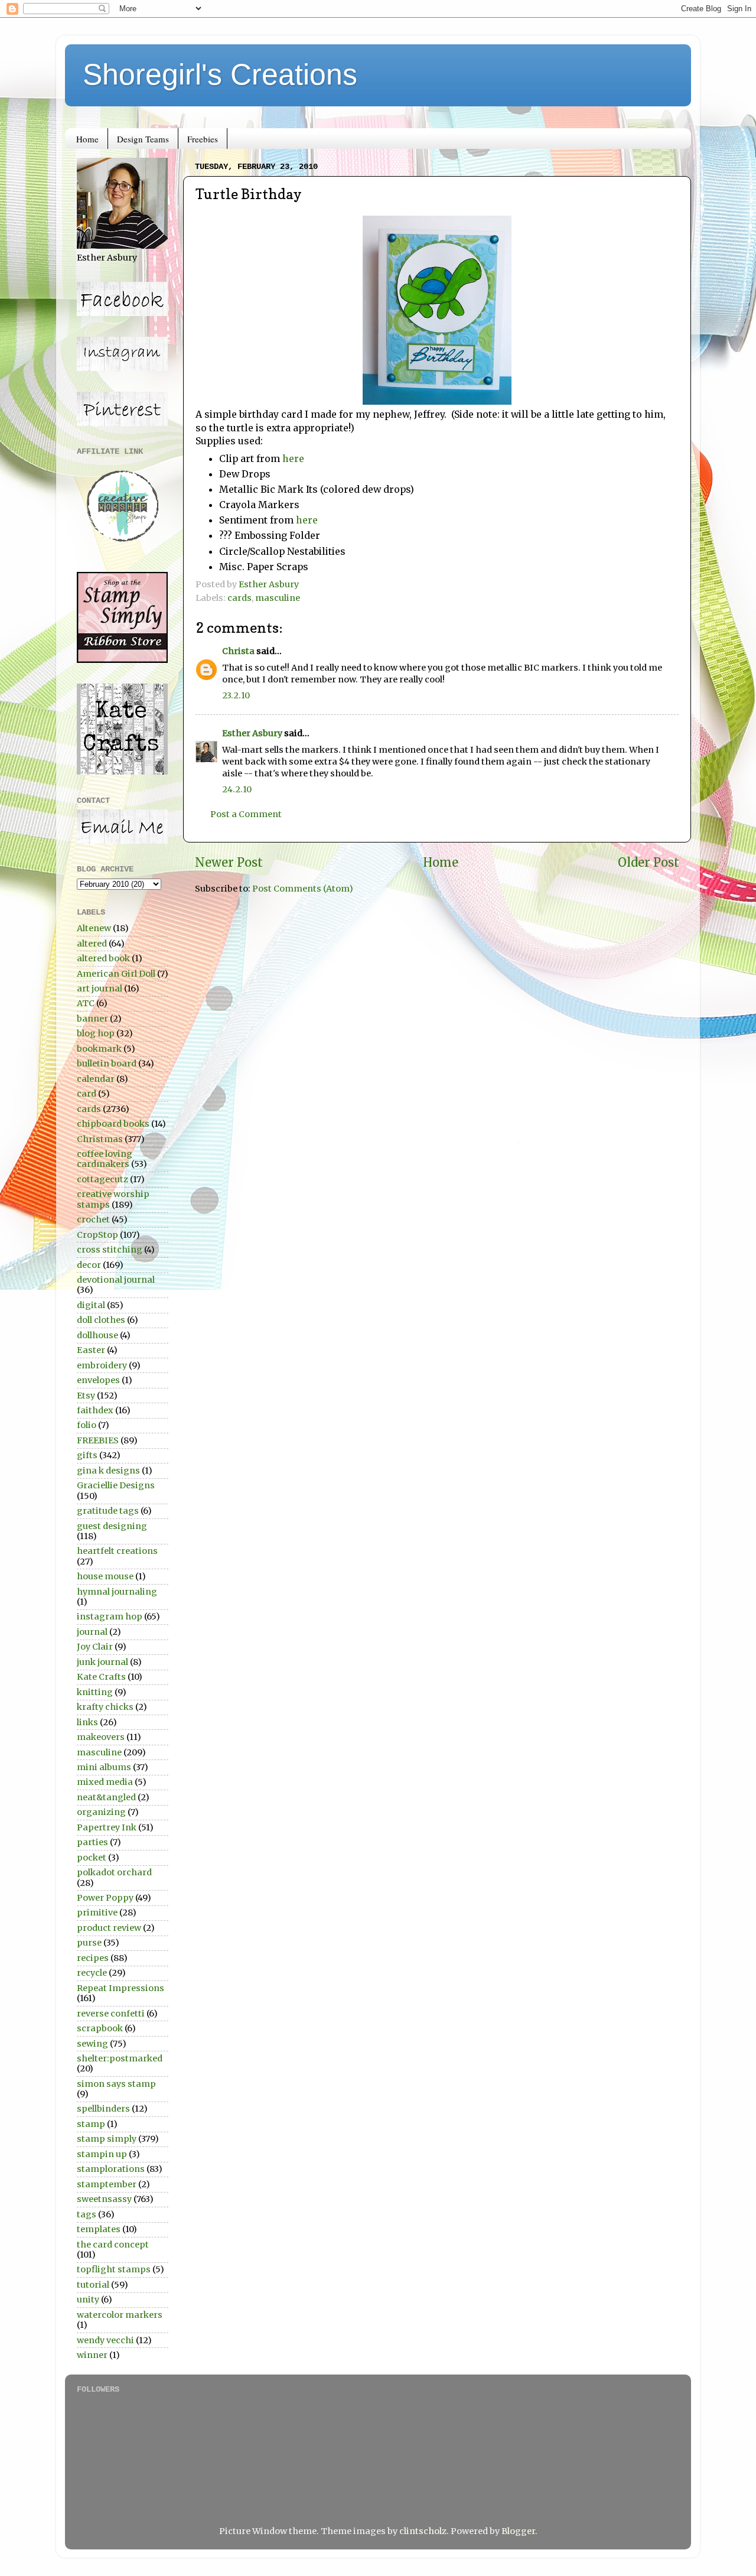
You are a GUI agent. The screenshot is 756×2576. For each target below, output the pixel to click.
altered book (103, 958)
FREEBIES (98, 1440)
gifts (87, 1455)
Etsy (86, 1396)
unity (88, 2299)
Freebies (203, 139)
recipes (93, 1958)
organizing (101, 1812)
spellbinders (103, 2109)
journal (92, 1632)
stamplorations (111, 2169)
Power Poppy (105, 1898)
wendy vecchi (105, 2340)
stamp (91, 2124)
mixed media (105, 1782)
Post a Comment (246, 814)
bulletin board (107, 1063)
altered (92, 944)
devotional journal (116, 1280)
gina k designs (108, 1471)
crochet (93, 1219)
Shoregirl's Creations (220, 74)
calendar (96, 1079)
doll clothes (101, 1320)
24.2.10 (237, 789)
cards (239, 598)
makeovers (101, 1737)
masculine (278, 598)
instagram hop (110, 1616)
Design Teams (143, 139)
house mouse (105, 1576)
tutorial (93, 2285)
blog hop (96, 1033)
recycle (92, 1973)
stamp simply (107, 2139)
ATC (86, 1003)
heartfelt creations (117, 1551)
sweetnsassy (104, 2199)
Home (87, 139)
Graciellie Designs (116, 1485)
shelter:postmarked (120, 2058)
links (87, 1722)
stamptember (107, 2184)
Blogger (518, 2531)
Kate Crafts (101, 1677)
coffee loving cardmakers (105, 1159)
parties (92, 1842)
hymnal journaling (117, 1592)
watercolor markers (120, 2315)
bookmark (99, 1049)
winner (92, 2355)
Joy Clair (95, 1647)
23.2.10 (236, 695)
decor (89, 1265)
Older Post (649, 863)
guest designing (112, 1526)
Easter (91, 1350)
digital (91, 1305)
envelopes (98, 1380)
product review (109, 1928)
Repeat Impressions (120, 1988)
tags (87, 2214)
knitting (95, 1692)
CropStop (97, 1235)
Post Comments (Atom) (303, 889)
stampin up (102, 2154)
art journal (100, 988)
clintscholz (423, 2531)
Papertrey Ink (107, 1827)
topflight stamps (114, 2269)
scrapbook (100, 2028)
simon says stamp (116, 2084)
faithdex (95, 1410)
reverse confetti (111, 2014)
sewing (92, 2044)
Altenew (94, 928)
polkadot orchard (114, 1872)
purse (89, 1943)
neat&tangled (106, 1797)
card (87, 1094)
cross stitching (110, 1250)
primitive (97, 1913)
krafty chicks (105, 1707)
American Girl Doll (116, 974)
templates (99, 2229)
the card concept (113, 2245)
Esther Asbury (252, 733)
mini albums (104, 1767)
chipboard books (113, 1124)
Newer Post (229, 863)
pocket (92, 1858)
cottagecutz (102, 1179)
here (293, 458)
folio (87, 1425)
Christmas (100, 1139)
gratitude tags (108, 1511)
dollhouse (97, 1335)
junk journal (102, 1662)
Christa (238, 651)
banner (92, 1019)
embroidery (102, 1365)
